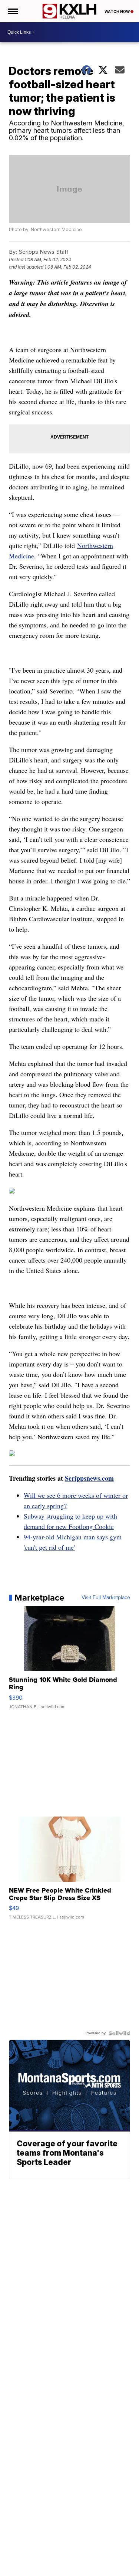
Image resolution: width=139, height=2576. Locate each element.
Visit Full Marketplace (106, 1598)
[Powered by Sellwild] (119, 2033)
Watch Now (118, 12)
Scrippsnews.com (89, 1478)
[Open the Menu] (12, 11)
